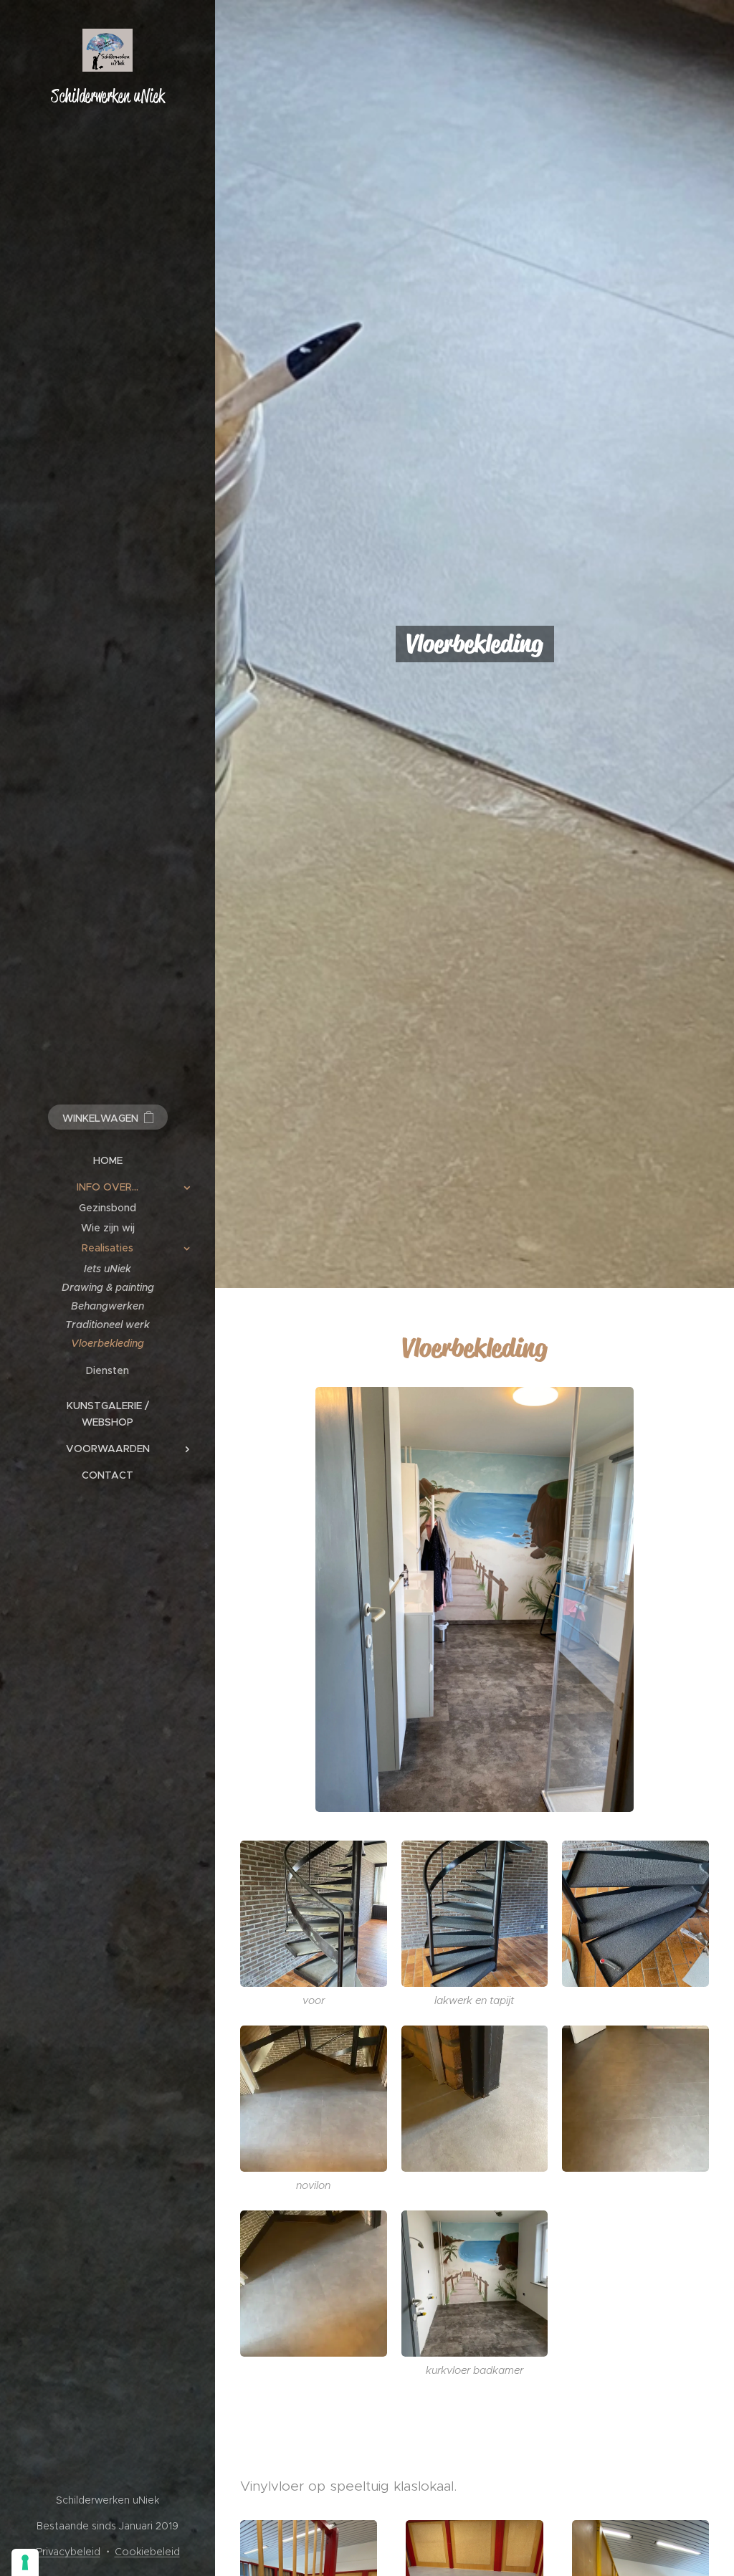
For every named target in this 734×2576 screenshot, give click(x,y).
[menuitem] (108, 1161)
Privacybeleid (68, 2552)
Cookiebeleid (147, 2552)
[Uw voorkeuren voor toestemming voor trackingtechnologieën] (25, 2562)
